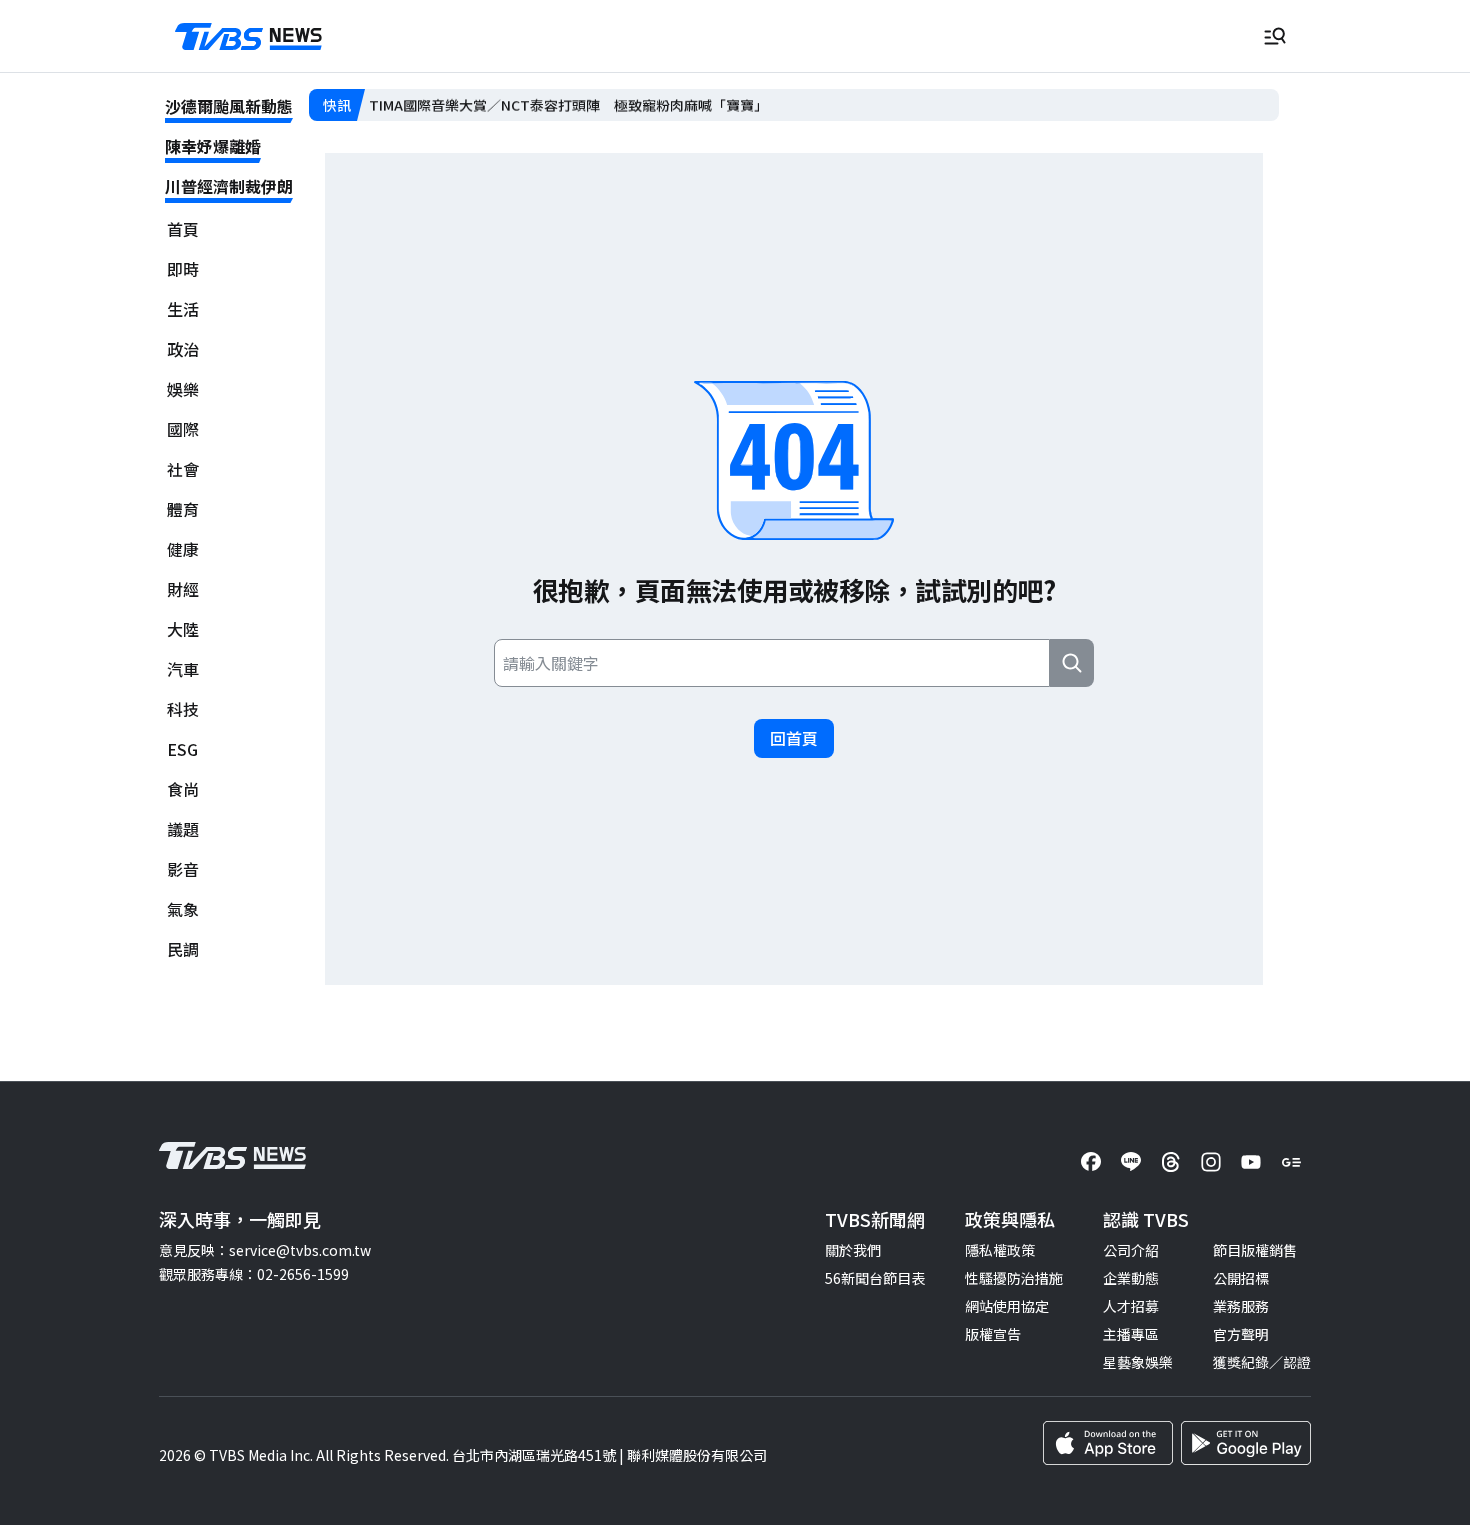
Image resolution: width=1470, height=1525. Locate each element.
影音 (183, 869)
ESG (182, 749)
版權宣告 (993, 1334)
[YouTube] (1251, 1162)
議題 (183, 829)
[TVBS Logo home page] (249, 37)
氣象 (183, 909)
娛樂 (183, 389)
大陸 (183, 629)
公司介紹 (1131, 1250)
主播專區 (1131, 1334)
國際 (183, 429)
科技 (183, 709)
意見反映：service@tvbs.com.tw (265, 1250)
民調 (183, 949)
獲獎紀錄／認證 (1262, 1362)
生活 (183, 309)
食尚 (183, 789)
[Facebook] (1091, 1162)
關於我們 (853, 1250)
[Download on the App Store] (1108, 1443)
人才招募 (1131, 1306)
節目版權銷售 (1255, 1250)
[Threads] (1171, 1162)
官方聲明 (1241, 1334)
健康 (183, 549)
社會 (183, 469)
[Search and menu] (1275, 36)
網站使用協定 (1007, 1306)
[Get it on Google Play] (1246, 1443)
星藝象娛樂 (1138, 1362)
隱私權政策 (1000, 1250)
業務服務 (1241, 1306)
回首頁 (794, 738)
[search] (1072, 663)
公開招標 (1241, 1278)
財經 (183, 589)
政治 (183, 349)
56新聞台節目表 (875, 1278)
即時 (183, 269)
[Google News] (1291, 1162)
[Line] (1131, 1162)
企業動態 (1131, 1278)
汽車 (183, 669)
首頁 (183, 229)
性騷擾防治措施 (1014, 1278)
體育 (183, 509)
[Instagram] (1211, 1162)
